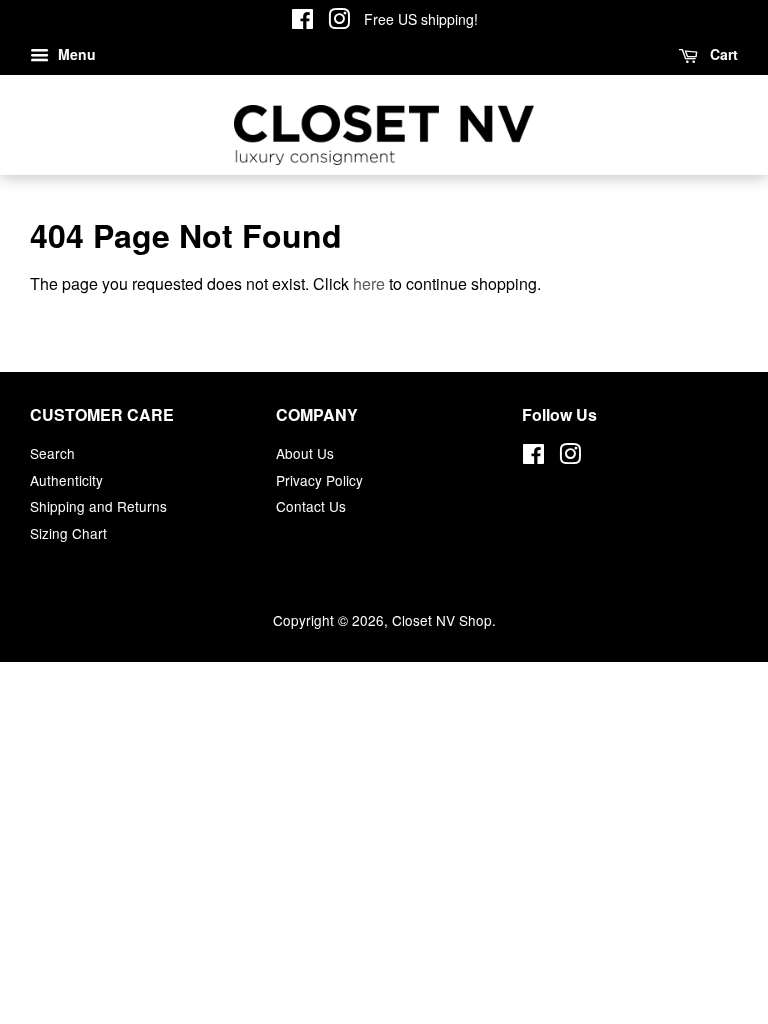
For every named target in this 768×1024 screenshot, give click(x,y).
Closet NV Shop (442, 620)
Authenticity (66, 480)
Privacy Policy (319, 480)
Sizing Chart (68, 533)
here (369, 283)
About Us (305, 453)
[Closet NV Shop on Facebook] (302, 22)
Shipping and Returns (98, 506)
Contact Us (311, 506)
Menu (75, 54)
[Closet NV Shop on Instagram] (339, 22)
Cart (722, 54)
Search (52, 453)
